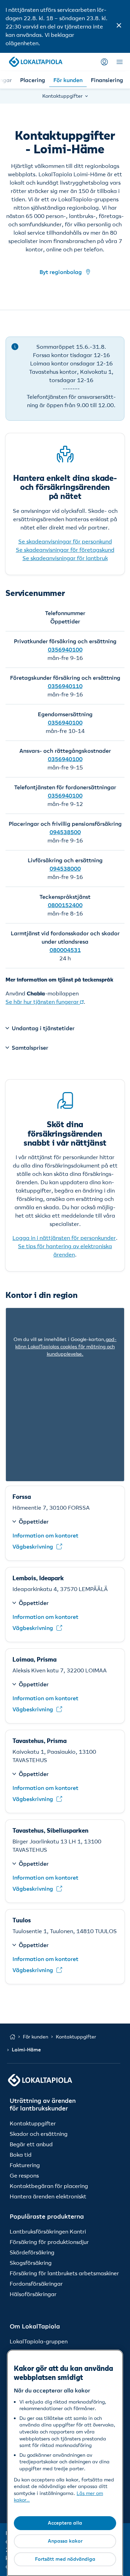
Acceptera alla (65, 2523)
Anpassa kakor (65, 2541)
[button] (119, 26)
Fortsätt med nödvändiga (65, 2559)
